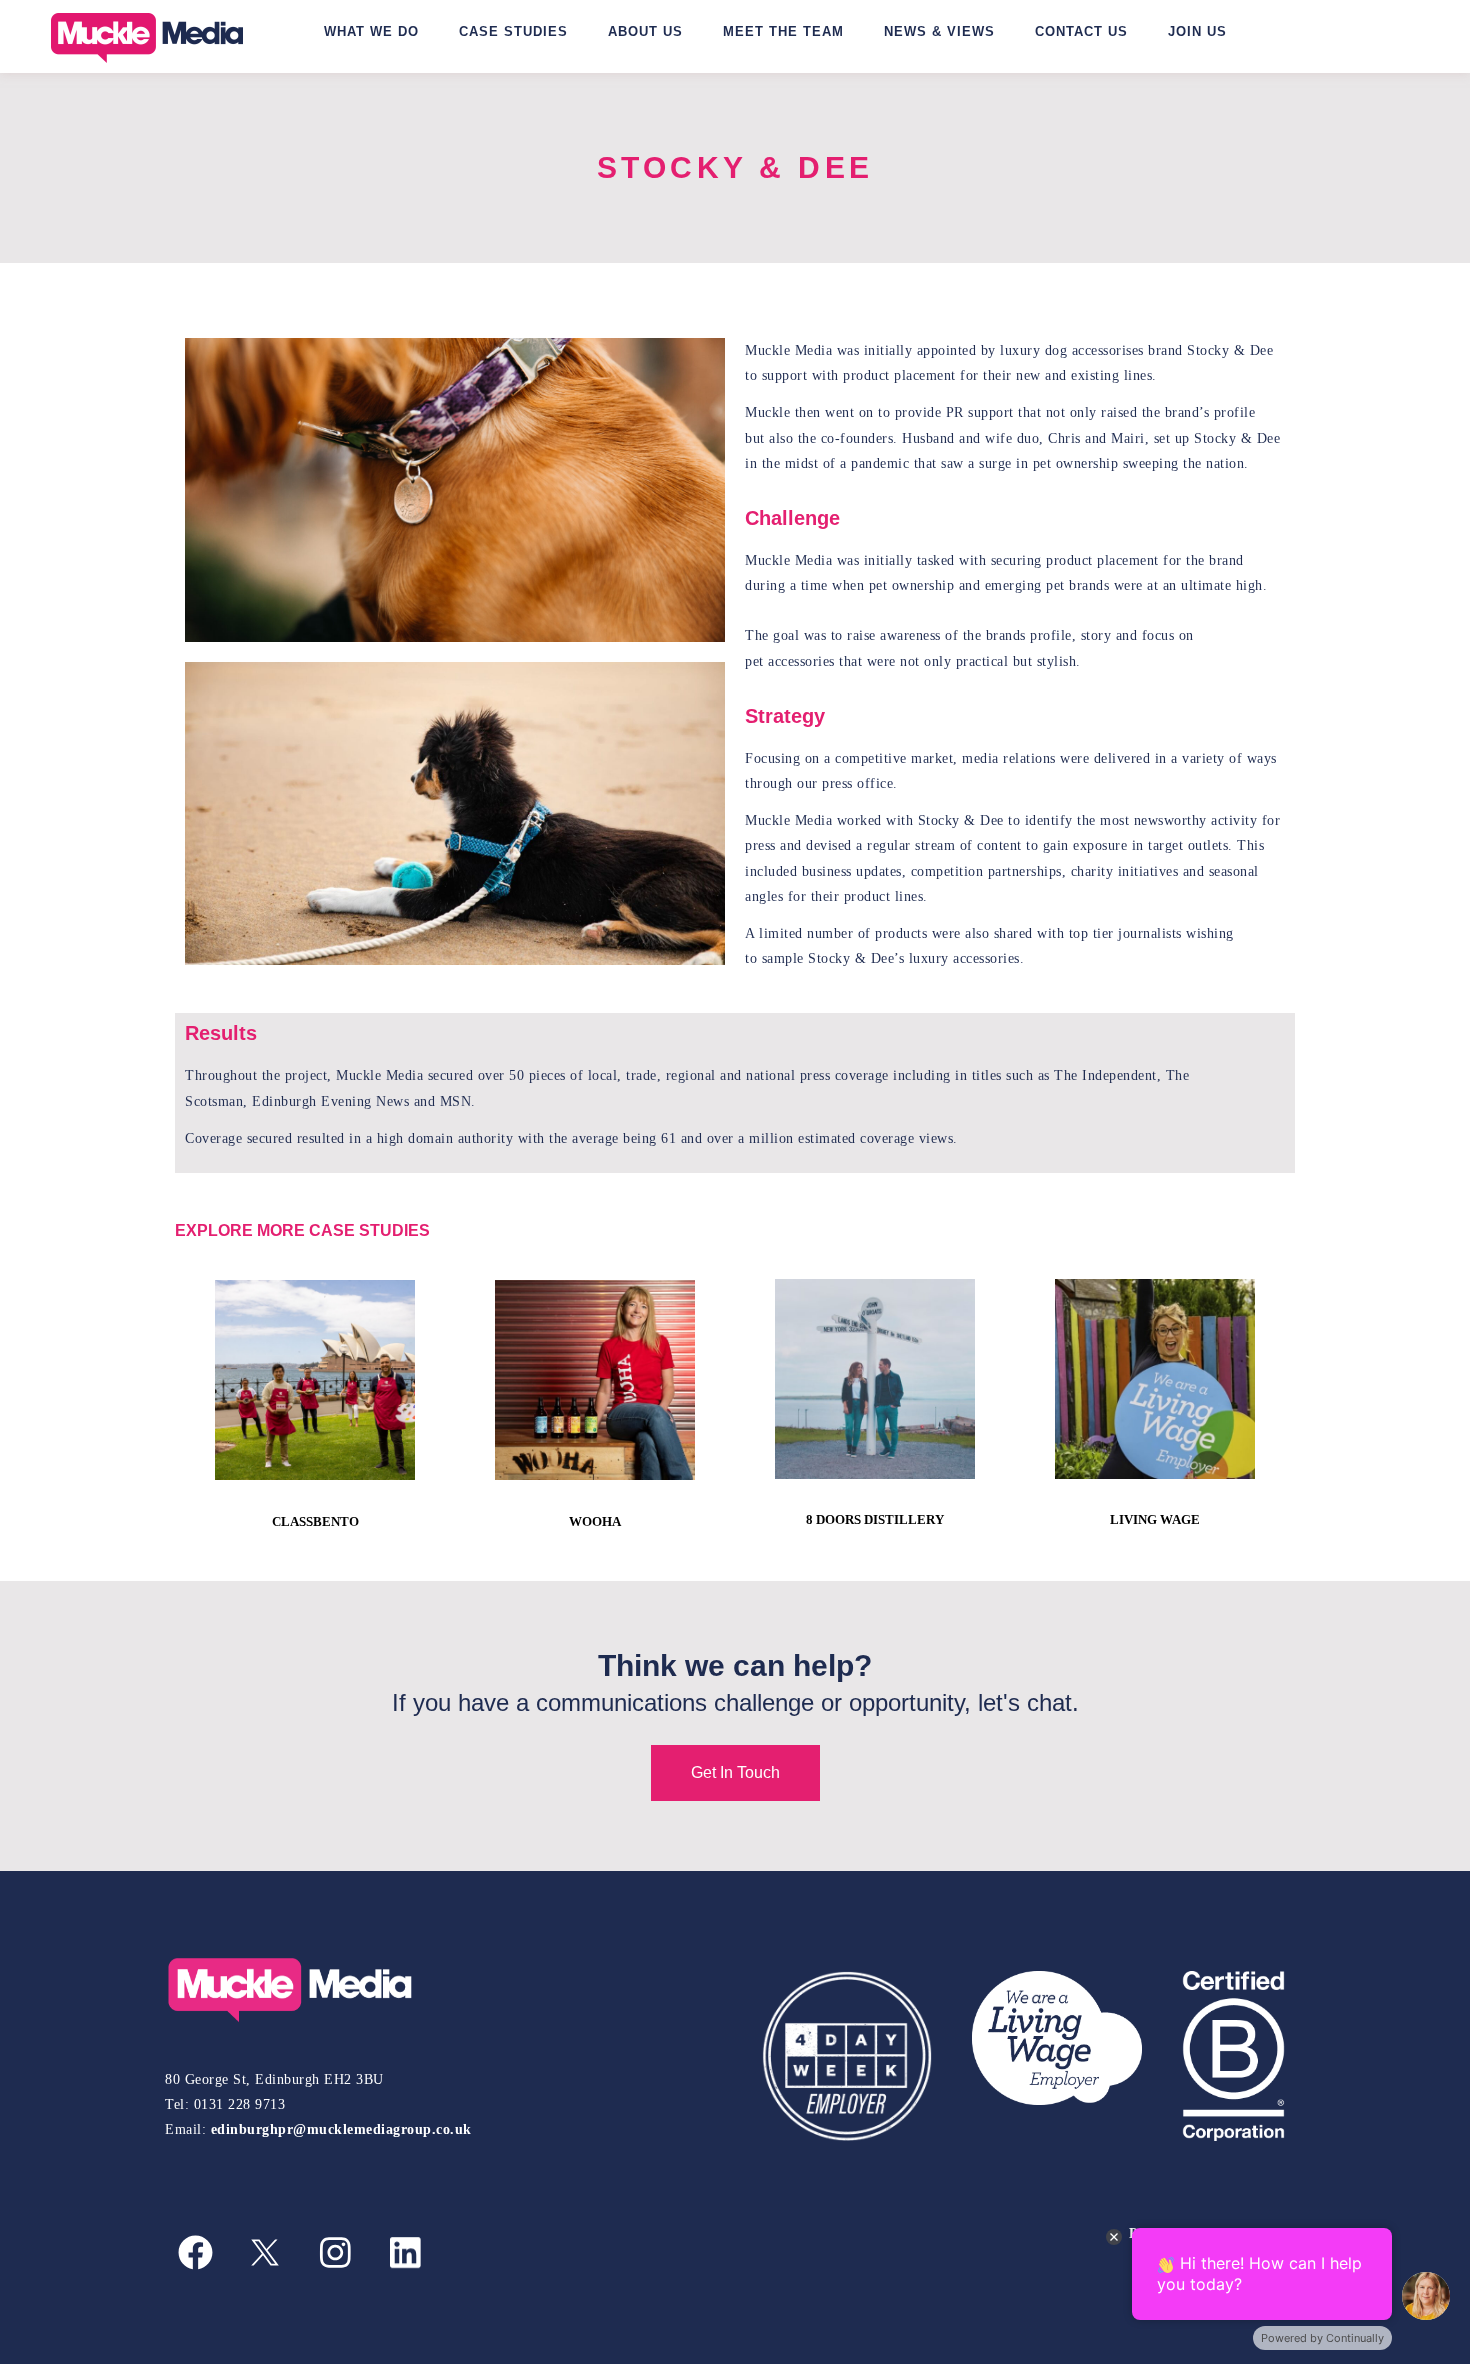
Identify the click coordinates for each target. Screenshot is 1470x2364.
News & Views (939, 31)
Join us (1197, 31)
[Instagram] (335, 2253)
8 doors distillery (875, 1519)
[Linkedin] (405, 2253)
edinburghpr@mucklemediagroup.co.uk (341, 2129)
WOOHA (595, 1521)
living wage (1155, 1519)
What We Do (371, 31)
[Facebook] (195, 2253)
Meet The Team (783, 31)
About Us (645, 31)
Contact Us (1081, 31)
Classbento (315, 1521)
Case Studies (513, 31)
